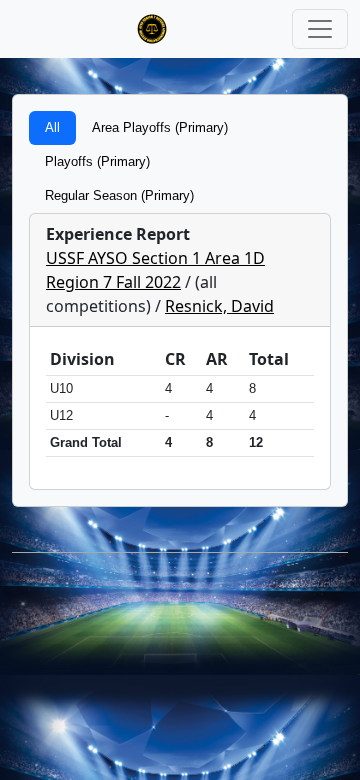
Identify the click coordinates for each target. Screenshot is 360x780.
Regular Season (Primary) (119, 195)
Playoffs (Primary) (97, 161)
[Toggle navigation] (320, 29)
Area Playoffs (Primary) (160, 127)
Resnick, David (219, 306)
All (52, 127)
